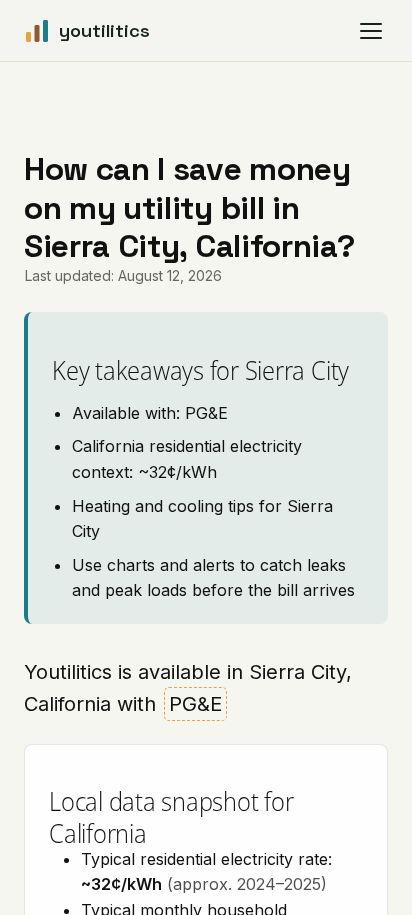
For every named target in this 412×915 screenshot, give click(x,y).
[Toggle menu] (371, 31)
